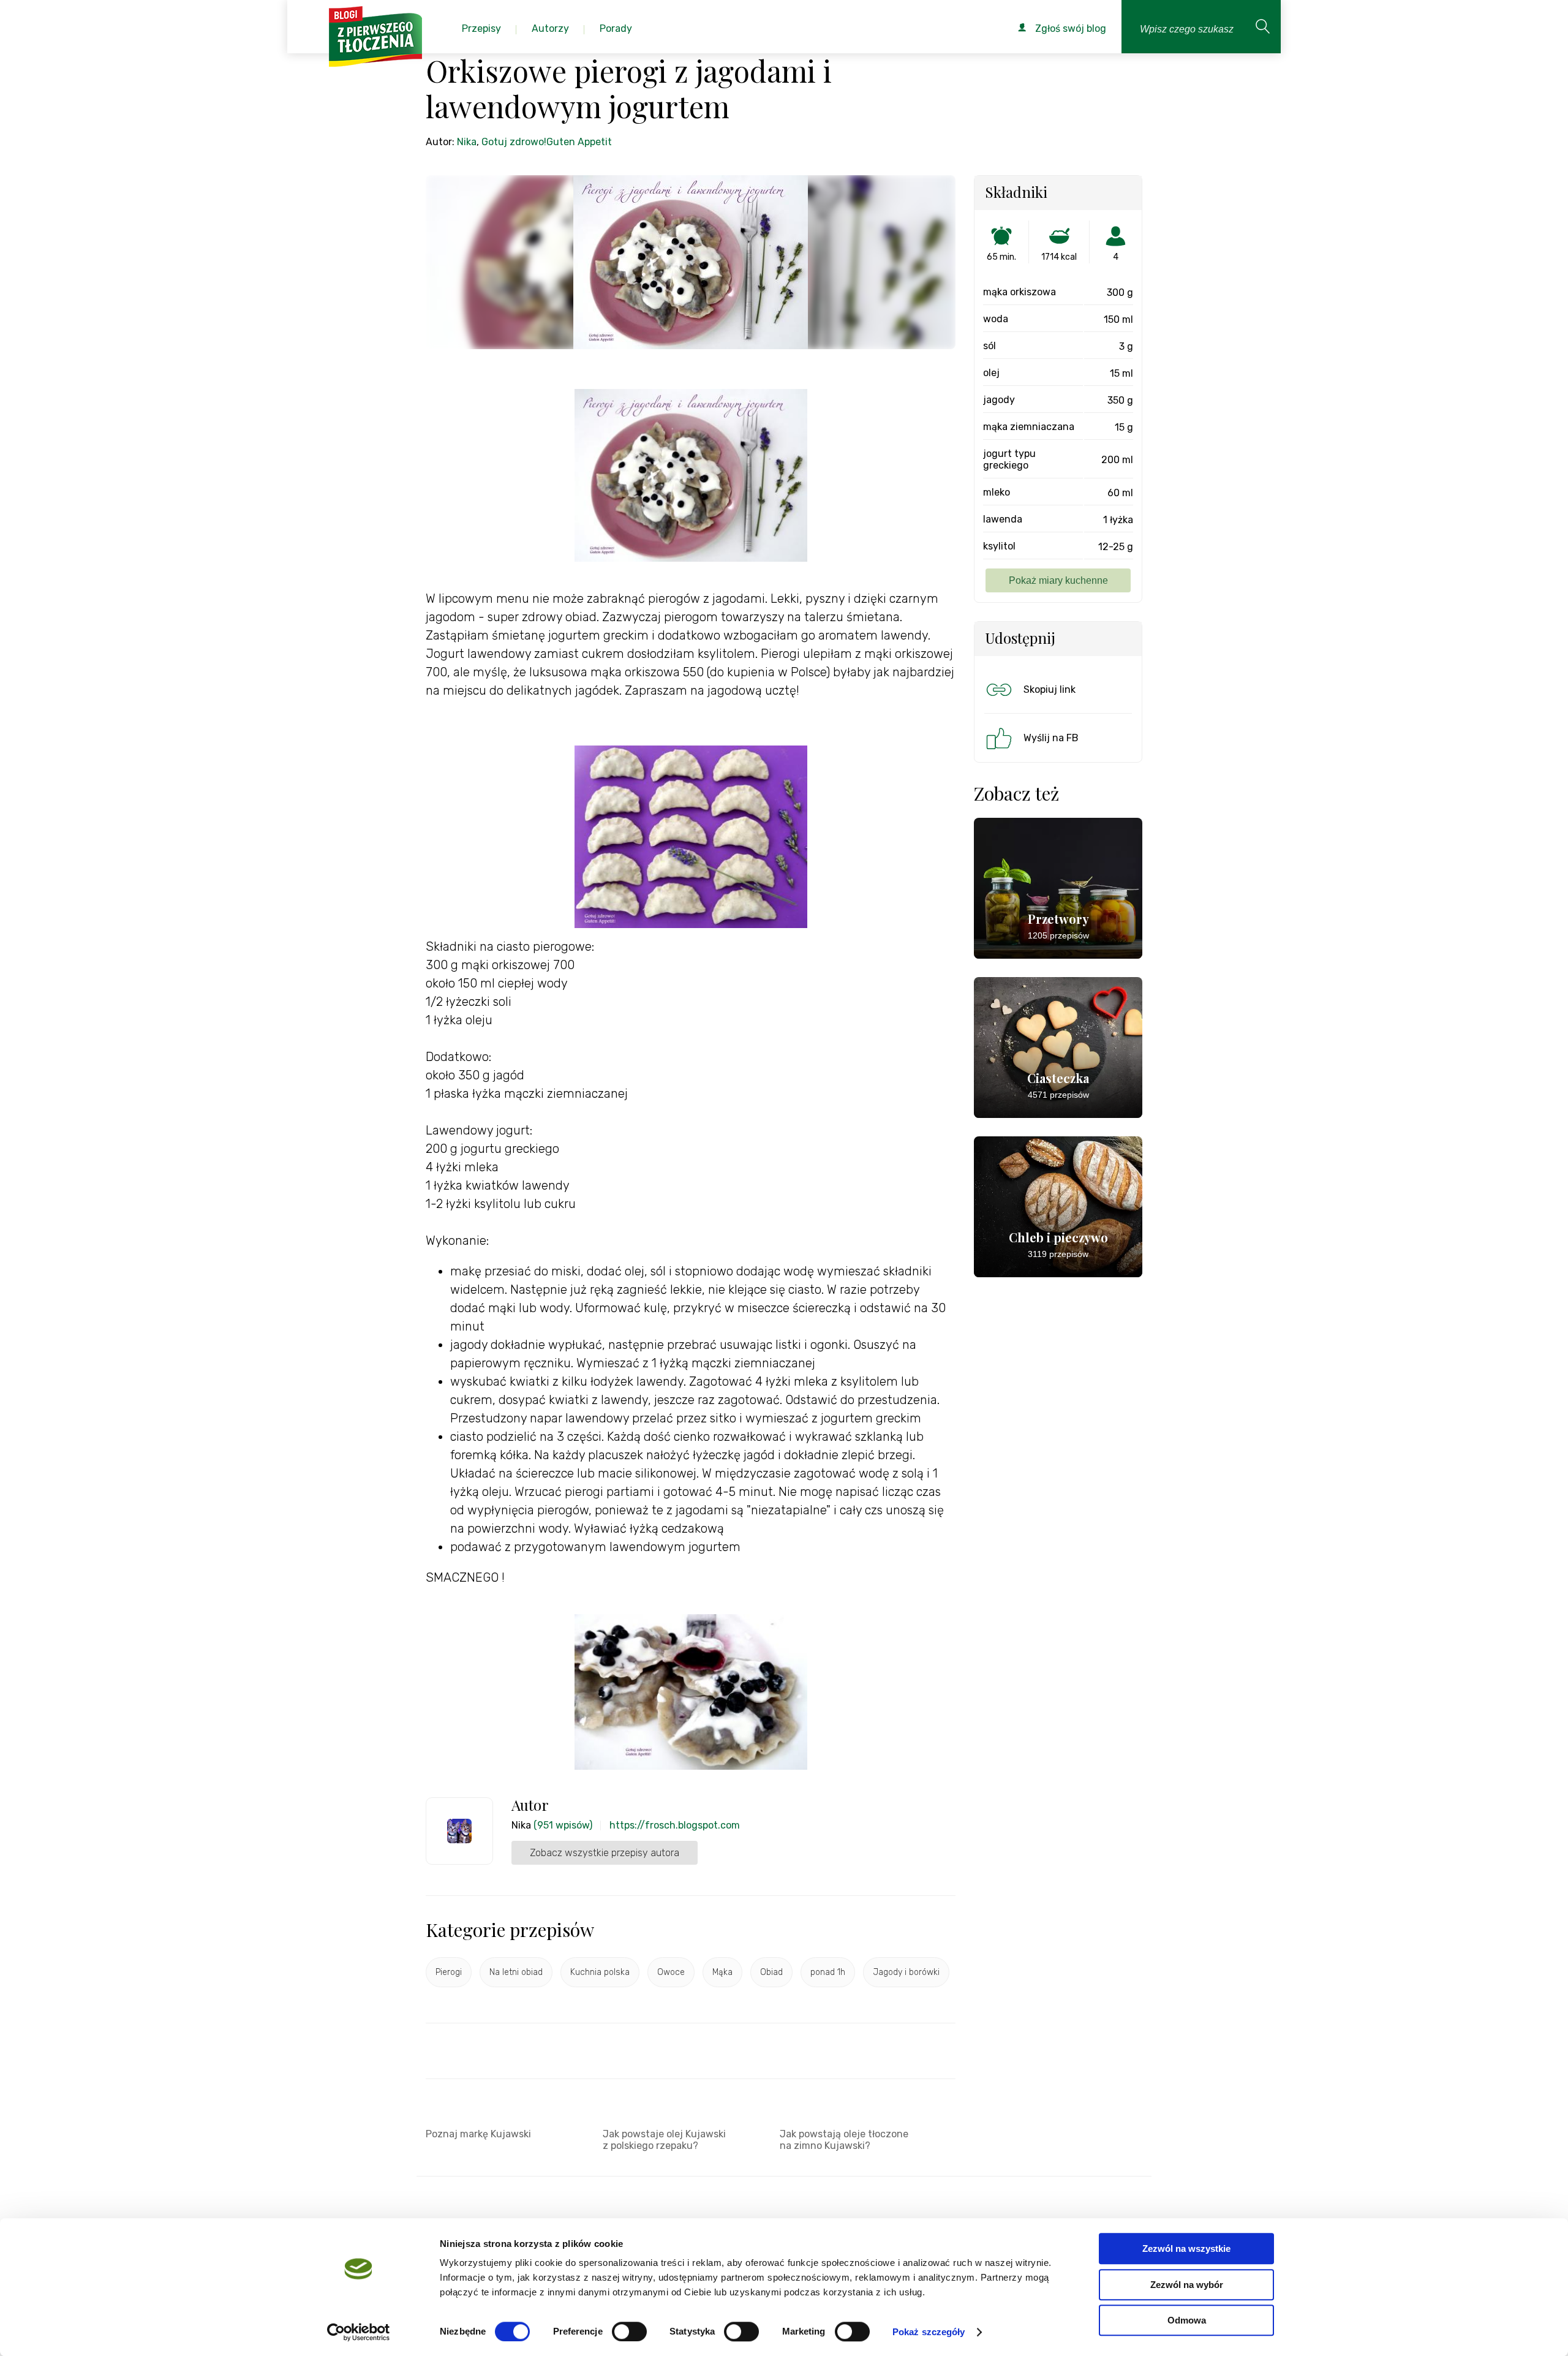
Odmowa (1187, 2320)
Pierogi (449, 1972)
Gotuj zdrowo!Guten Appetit (547, 142)
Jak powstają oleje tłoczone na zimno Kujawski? (844, 2140)
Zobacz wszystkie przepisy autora (605, 1853)
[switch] (629, 2331)
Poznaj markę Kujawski (478, 2134)
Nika (467, 142)
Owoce (671, 1972)
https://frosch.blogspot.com (675, 1825)
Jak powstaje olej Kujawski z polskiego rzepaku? (664, 2140)
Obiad (771, 1972)
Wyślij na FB (1051, 738)
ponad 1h (828, 1972)
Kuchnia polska (600, 1972)
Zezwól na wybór (1187, 2285)
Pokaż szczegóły (929, 2332)
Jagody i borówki (906, 1972)
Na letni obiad (516, 1972)
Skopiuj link (1050, 689)
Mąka (722, 1972)
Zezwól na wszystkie (1186, 2248)
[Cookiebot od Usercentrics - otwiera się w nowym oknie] (359, 2332)
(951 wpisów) (563, 1825)
